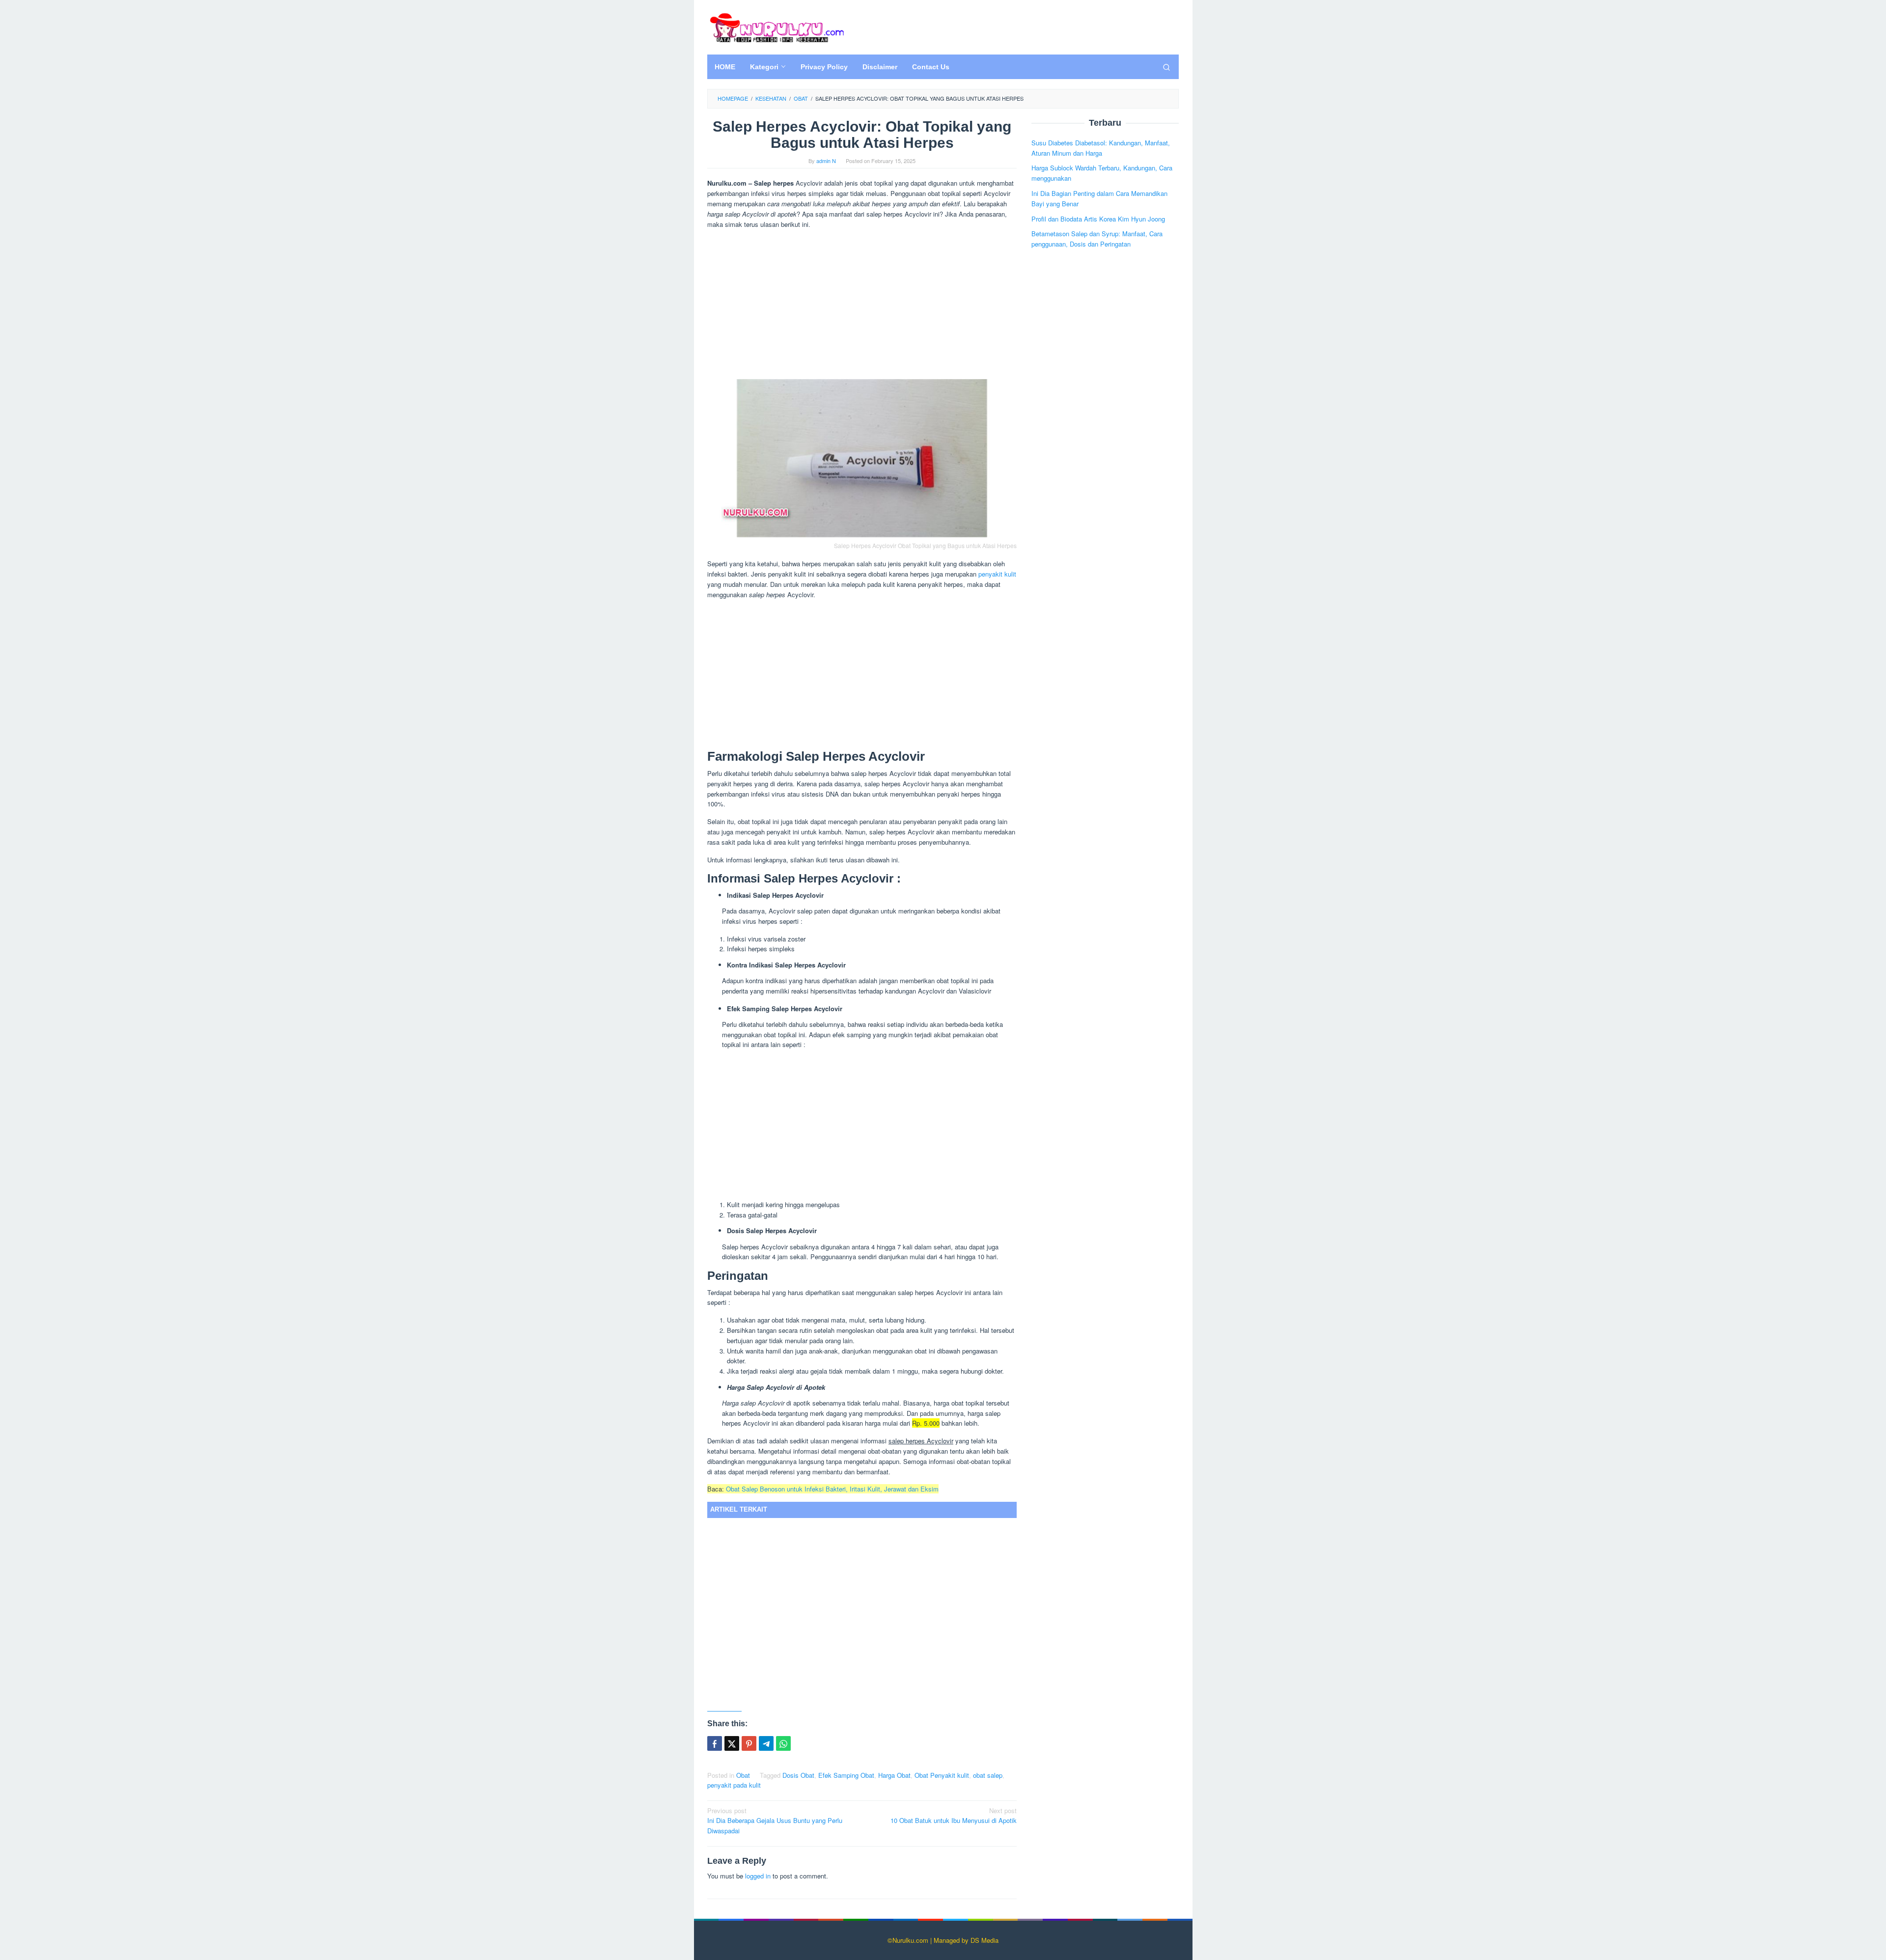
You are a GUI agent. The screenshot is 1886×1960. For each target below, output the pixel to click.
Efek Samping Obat (846, 1775)
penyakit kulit (997, 574)
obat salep (988, 1775)
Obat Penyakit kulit (942, 1775)
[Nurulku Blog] (777, 26)
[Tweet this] (732, 1743)
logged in (758, 1876)
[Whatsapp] (783, 1743)
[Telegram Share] (766, 1743)
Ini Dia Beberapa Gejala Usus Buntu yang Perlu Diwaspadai (775, 1821)
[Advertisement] (862, 305)
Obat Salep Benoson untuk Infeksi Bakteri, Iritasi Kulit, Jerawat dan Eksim (832, 1489)
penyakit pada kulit (734, 1785)
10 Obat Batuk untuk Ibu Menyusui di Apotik (954, 1816)
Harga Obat (894, 1775)
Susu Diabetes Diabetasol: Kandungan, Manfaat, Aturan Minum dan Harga (1101, 147)
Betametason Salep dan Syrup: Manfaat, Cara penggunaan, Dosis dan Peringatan (1097, 239)
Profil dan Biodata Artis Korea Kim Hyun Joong (1098, 218)
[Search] (1166, 67)
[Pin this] (749, 1743)
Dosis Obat (798, 1775)
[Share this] (715, 1743)
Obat (743, 1775)
